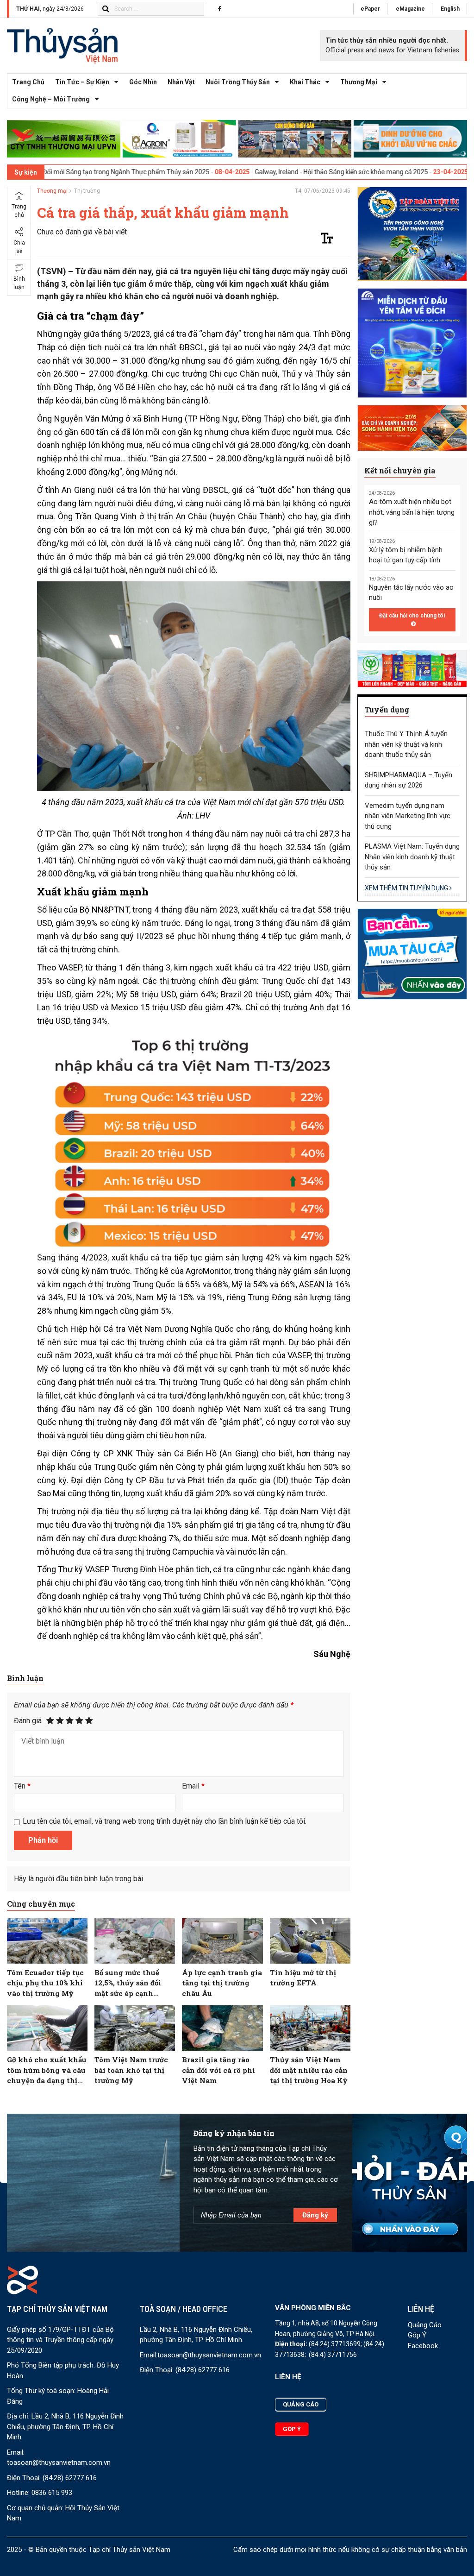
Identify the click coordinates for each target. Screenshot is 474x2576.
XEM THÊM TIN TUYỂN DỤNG (407, 888)
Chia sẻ (19, 247)
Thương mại (359, 82)
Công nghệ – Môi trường (51, 99)
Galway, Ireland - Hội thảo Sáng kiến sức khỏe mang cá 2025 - (257, 172)
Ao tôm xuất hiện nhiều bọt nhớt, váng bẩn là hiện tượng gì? (412, 512)
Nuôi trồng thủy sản (238, 82)
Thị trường (87, 191)
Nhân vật (181, 82)
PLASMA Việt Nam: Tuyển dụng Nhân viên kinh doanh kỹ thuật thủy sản (412, 857)
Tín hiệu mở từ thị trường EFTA (303, 1978)
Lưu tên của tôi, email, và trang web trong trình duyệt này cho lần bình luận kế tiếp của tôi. (165, 1821)
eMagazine (410, 9)
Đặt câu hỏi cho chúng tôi (412, 616)
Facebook (423, 2346)
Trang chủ (28, 82)
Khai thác (305, 82)
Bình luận (19, 283)
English (450, 9)
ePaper (370, 9)
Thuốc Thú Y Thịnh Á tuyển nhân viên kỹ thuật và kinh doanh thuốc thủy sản (406, 744)
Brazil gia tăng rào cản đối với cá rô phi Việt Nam (218, 2070)
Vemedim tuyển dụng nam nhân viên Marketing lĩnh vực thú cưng (408, 816)
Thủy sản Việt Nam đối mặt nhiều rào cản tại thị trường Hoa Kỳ (309, 2070)
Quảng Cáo (425, 2325)
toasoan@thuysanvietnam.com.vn (59, 2463)
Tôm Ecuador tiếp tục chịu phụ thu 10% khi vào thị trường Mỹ (45, 1983)
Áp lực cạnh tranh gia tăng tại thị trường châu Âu (222, 1983)
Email (193, 1786)
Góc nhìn (143, 82)
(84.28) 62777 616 (70, 2478)
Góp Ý (417, 2335)
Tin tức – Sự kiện (82, 82)
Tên (22, 1786)
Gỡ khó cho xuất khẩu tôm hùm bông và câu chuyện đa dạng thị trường (47, 2070)
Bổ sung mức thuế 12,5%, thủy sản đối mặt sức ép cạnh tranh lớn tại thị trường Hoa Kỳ (128, 1983)
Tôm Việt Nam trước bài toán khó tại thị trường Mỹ (131, 2070)
